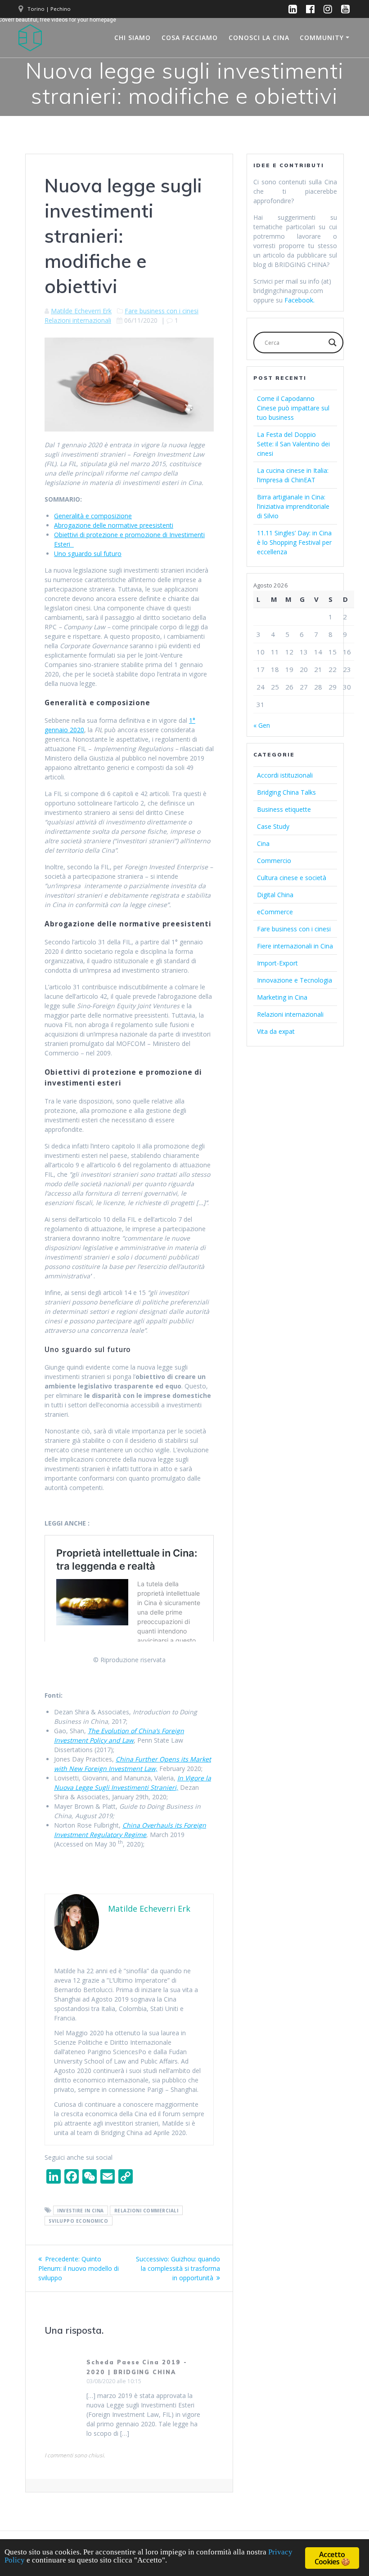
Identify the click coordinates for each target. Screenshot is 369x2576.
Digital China (275, 895)
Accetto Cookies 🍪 (332, 2558)
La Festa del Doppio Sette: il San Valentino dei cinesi (293, 444)
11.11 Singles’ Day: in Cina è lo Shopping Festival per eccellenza (294, 542)
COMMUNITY (322, 38)
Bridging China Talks (286, 792)
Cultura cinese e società (292, 878)
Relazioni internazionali (78, 320)
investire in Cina (81, 2211)
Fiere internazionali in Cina (295, 946)
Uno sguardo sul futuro (88, 554)
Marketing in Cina (282, 997)
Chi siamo (133, 38)
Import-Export (277, 963)
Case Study (273, 826)
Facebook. (299, 300)
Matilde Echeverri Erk (81, 311)
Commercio (274, 861)
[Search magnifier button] (333, 343)
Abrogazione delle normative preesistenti (114, 525)
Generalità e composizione (93, 516)
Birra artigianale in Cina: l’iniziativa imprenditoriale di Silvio (293, 506)
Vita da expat (276, 1031)
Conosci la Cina (259, 38)
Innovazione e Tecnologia (295, 980)
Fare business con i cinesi (162, 311)
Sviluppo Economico (78, 2221)
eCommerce (275, 912)
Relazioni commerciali (146, 2211)
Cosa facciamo (190, 38)
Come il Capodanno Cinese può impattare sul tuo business (293, 408)
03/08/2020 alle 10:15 (114, 2381)
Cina (263, 843)
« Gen (262, 725)
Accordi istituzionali (285, 775)
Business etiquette (284, 809)
